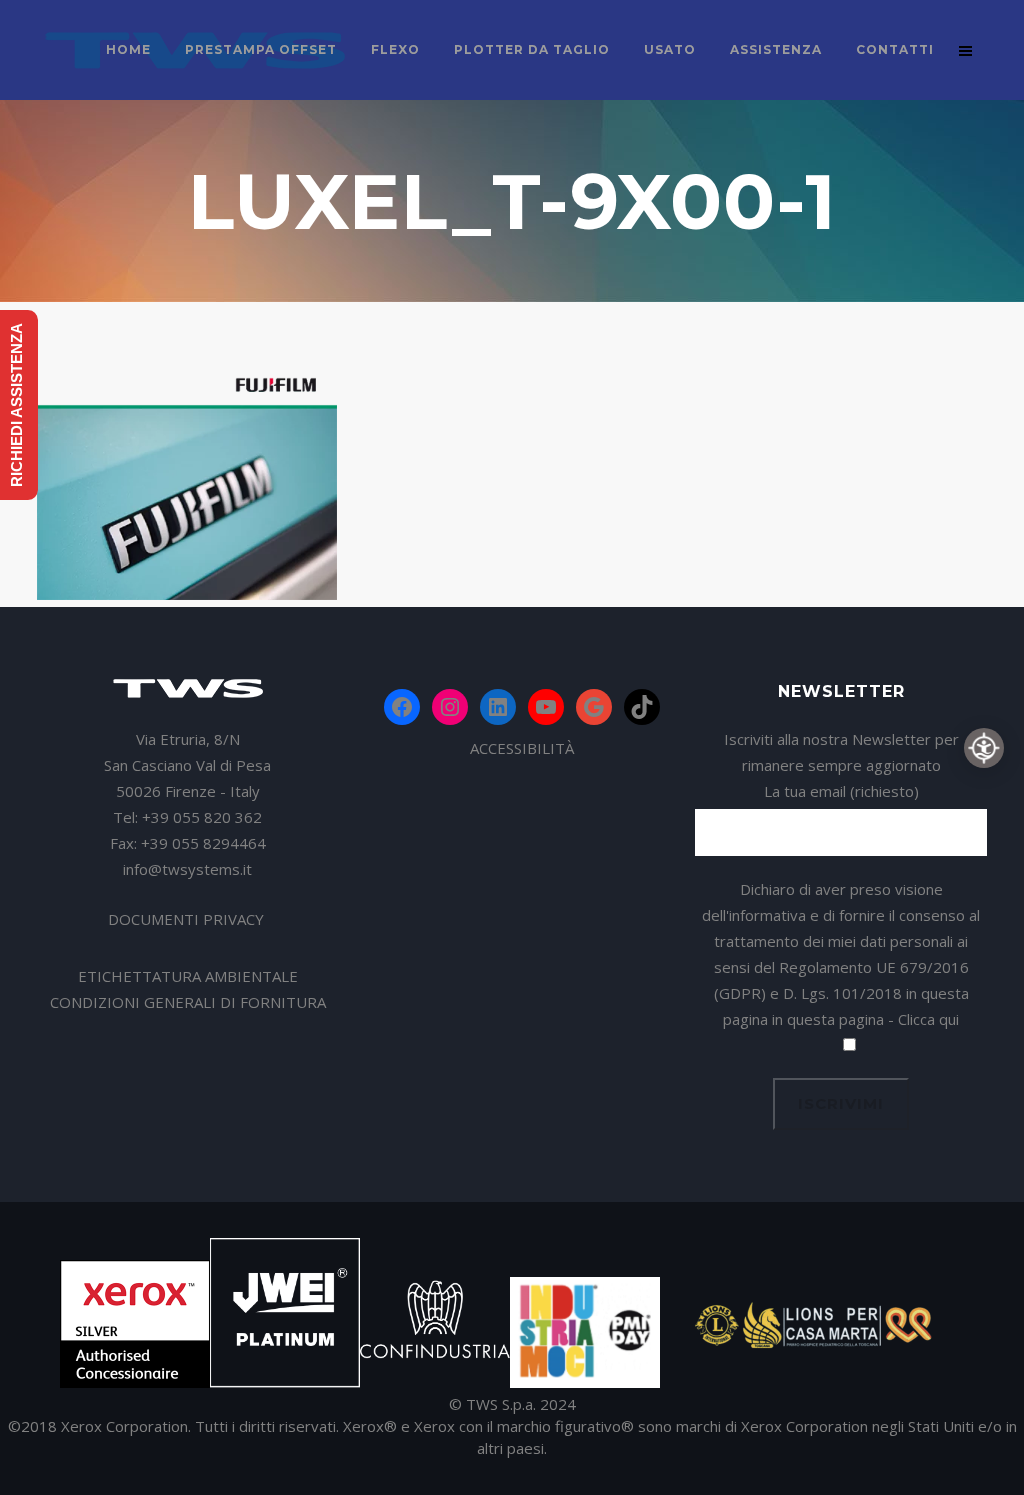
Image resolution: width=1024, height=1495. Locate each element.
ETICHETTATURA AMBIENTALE (188, 976)
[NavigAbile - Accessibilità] (984, 748)
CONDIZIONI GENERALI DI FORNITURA (188, 1002)
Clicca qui (928, 1019)
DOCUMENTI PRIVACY (188, 919)
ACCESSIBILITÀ (522, 748)
